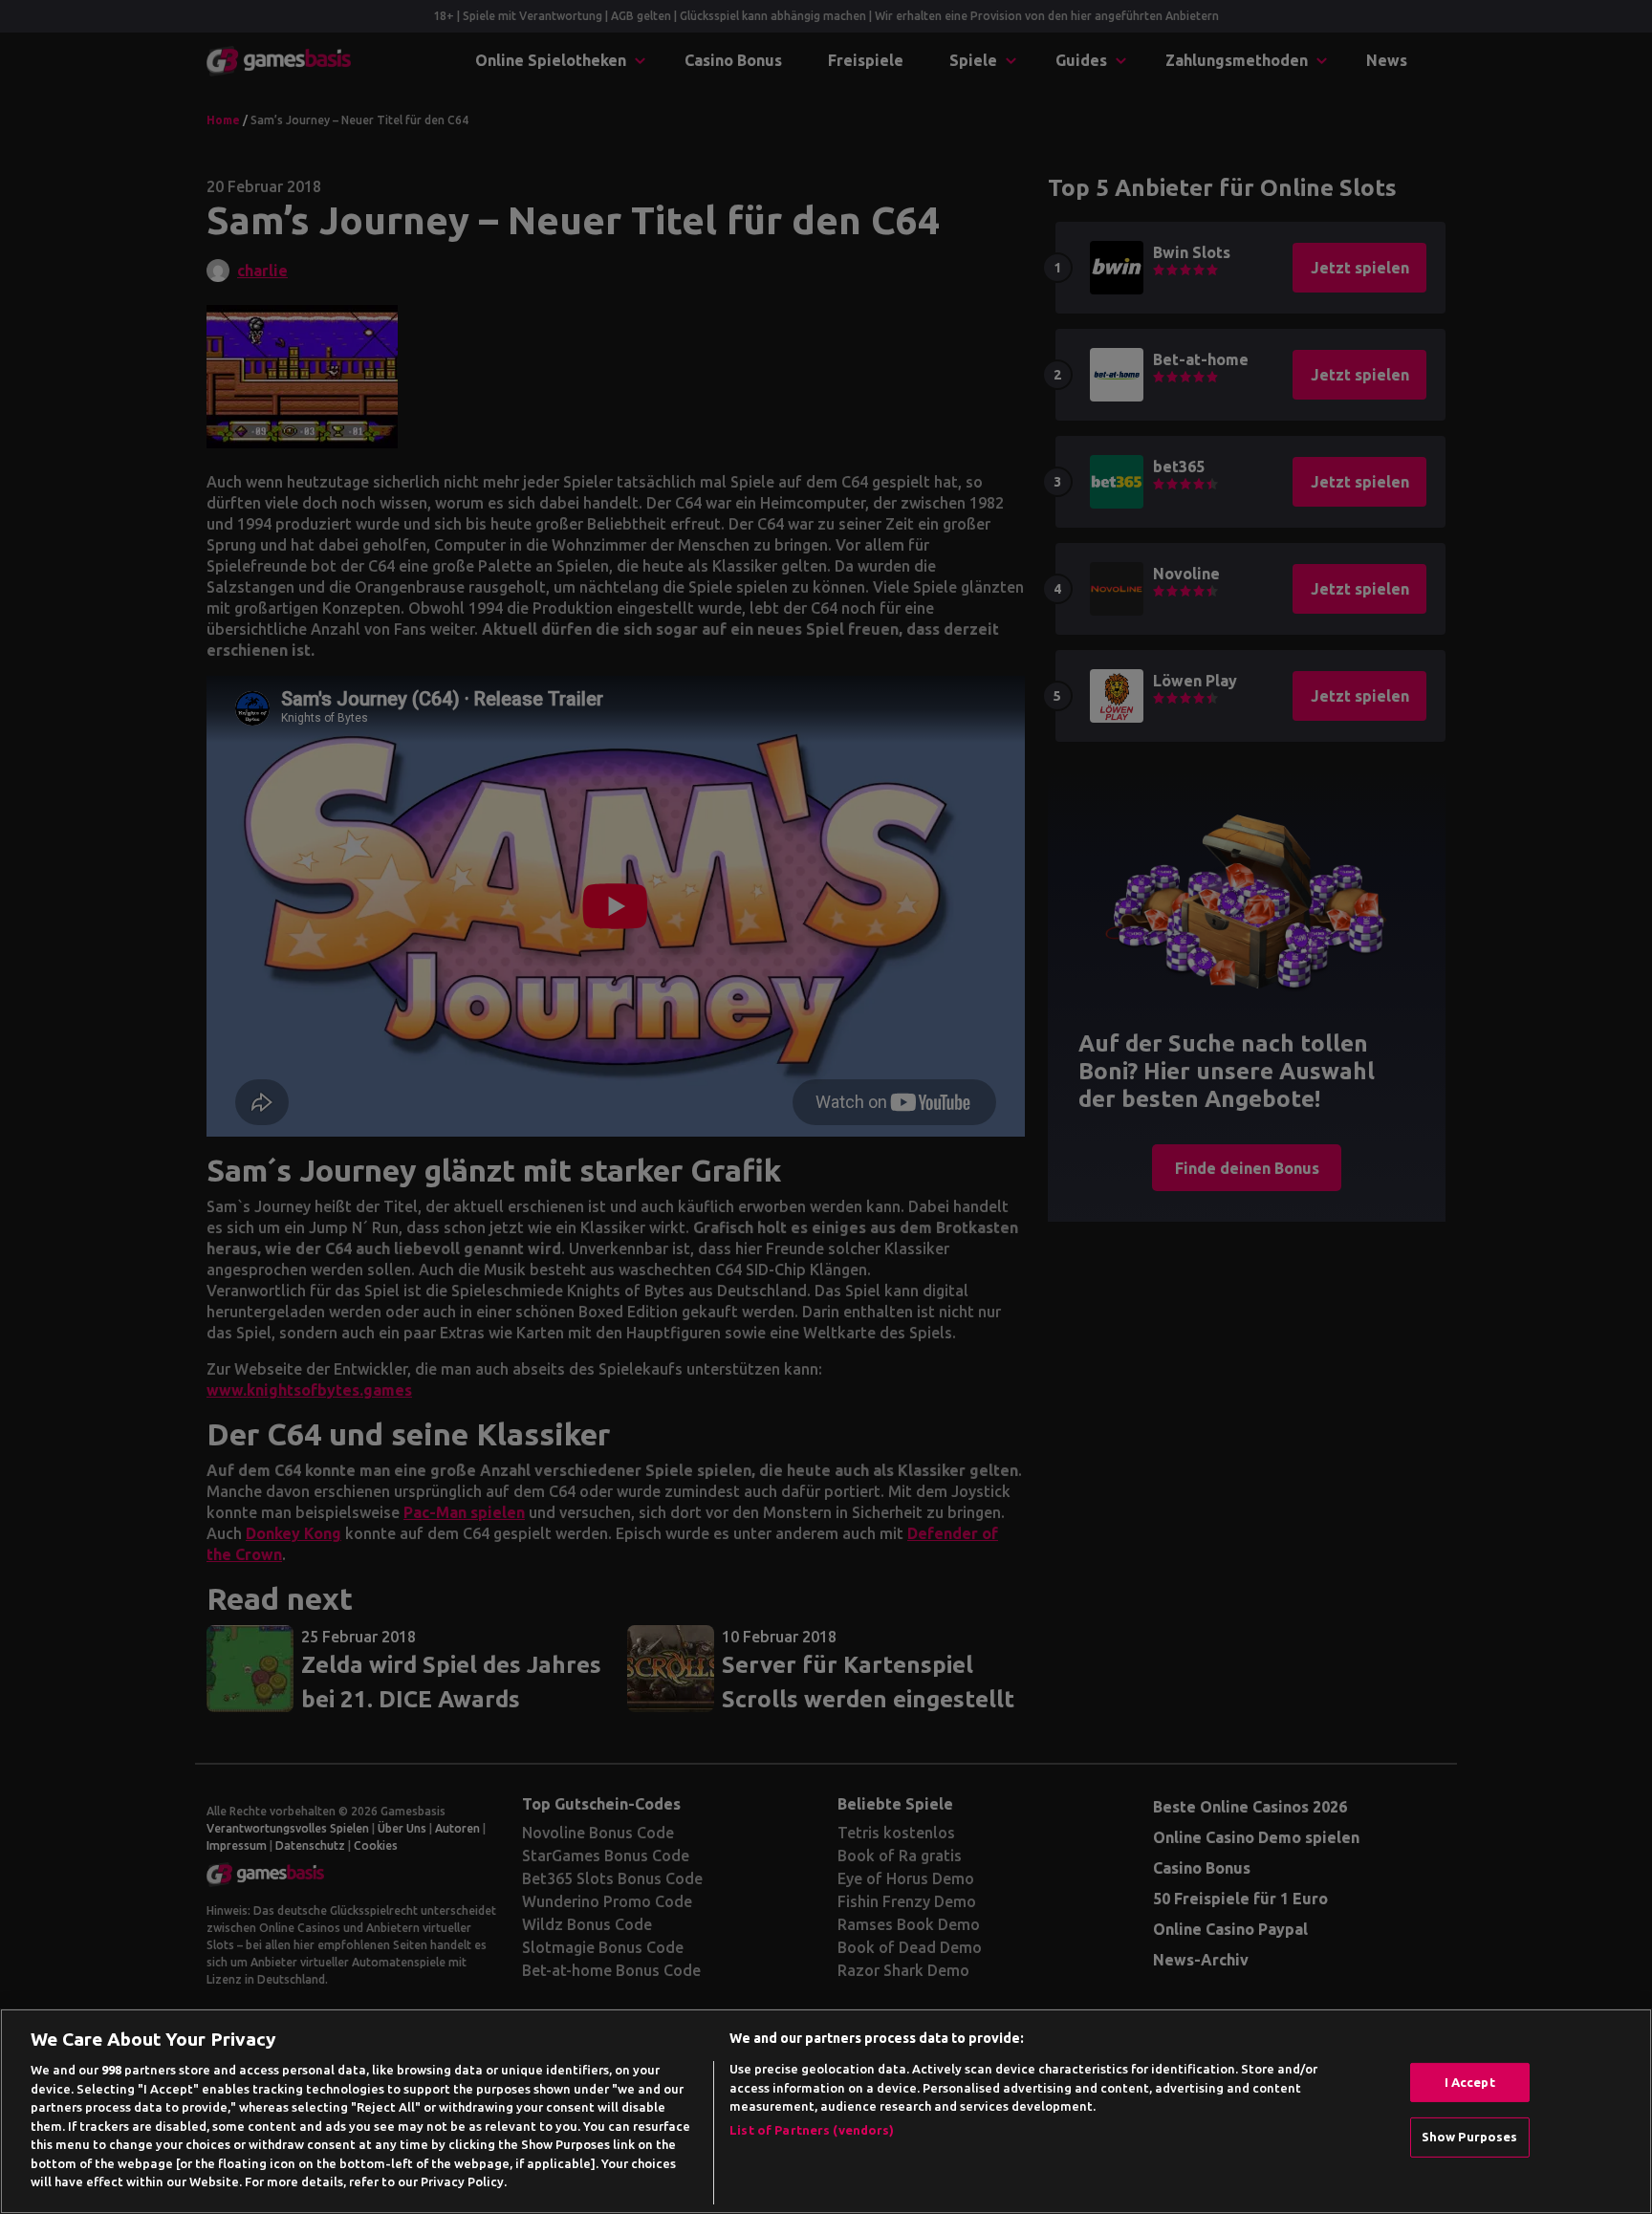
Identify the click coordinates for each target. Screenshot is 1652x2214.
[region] (826, 2111)
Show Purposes (1470, 2137)
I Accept (1470, 2082)
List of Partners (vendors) (812, 2130)
